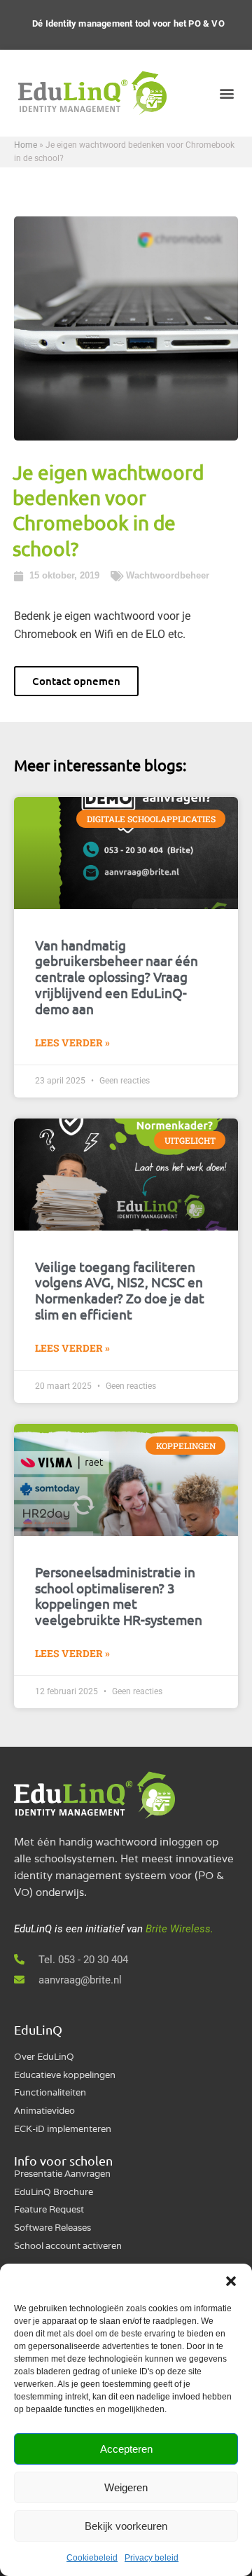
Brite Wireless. (180, 1929)
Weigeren (126, 2487)
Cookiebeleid (92, 2558)
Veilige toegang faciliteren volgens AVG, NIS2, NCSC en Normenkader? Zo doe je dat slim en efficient (120, 1290)
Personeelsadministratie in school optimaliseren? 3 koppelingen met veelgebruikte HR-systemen (119, 1595)
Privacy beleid (152, 2558)
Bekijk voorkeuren (126, 2526)
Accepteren (126, 2449)
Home (26, 145)
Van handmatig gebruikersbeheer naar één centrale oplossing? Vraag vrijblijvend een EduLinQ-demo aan (117, 977)
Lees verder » (72, 1043)
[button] (231, 2281)
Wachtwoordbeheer (168, 575)
